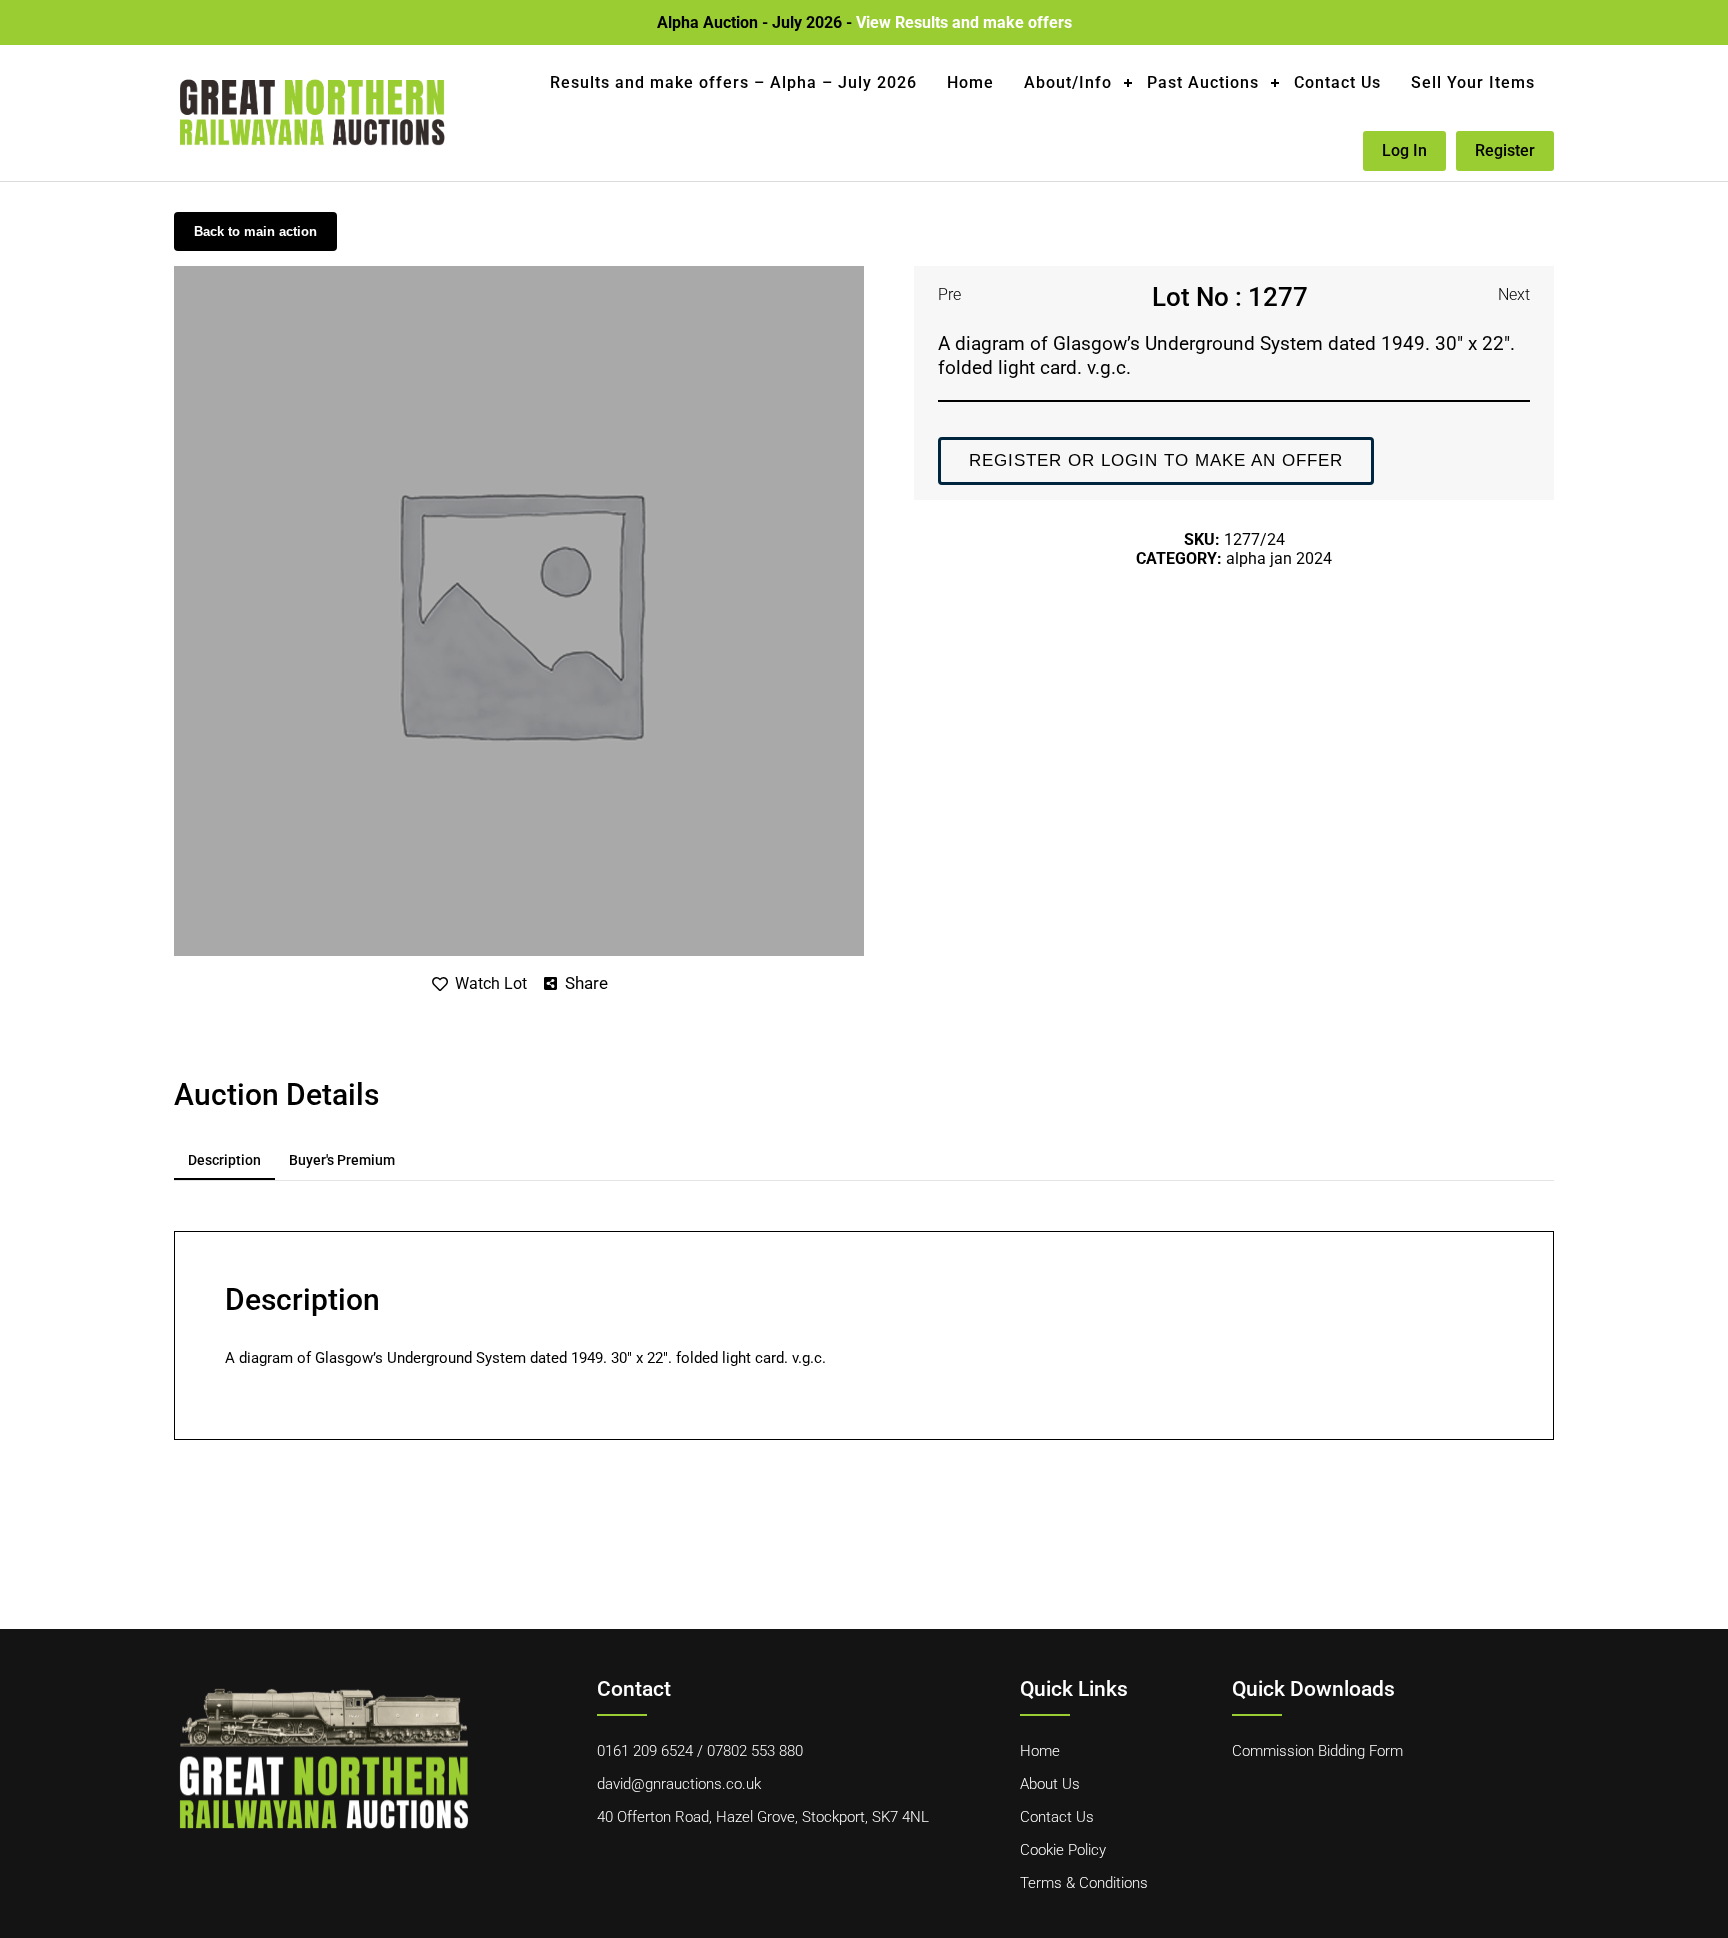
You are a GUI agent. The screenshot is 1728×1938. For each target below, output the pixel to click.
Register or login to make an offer (1156, 460)
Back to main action (255, 231)
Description (224, 1160)
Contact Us (1337, 82)
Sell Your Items (1473, 82)
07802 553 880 (755, 1751)
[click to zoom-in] (519, 273)
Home (970, 82)
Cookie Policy (1063, 1850)
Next (1514, 294)
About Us (1050, 1784)
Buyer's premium (342, 1160)
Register (1505, 150)
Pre (949, 294)
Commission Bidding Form (1317, 1751)
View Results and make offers (964, 22)
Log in (1404, 150)
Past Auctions (1203, 82)
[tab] (224, 1161)
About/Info (1068, 82)
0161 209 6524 (645, 1751)
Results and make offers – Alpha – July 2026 (733, 82)
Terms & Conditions (1084, 1883)
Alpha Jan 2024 (1279, 558)
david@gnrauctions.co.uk (679, 1784)
